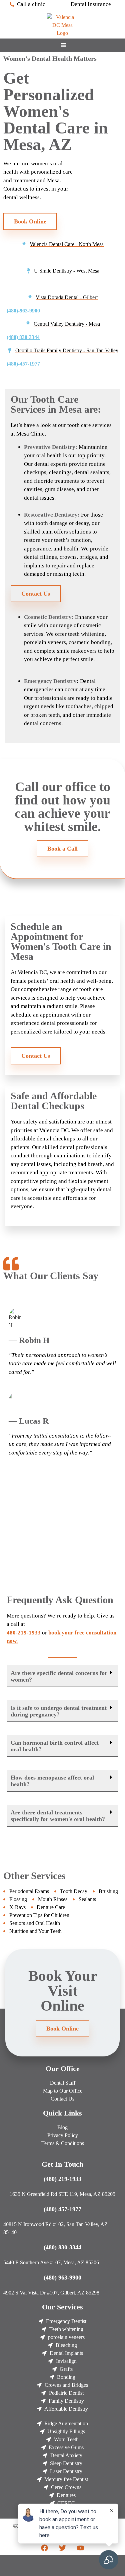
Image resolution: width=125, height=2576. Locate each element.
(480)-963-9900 (23, 311)
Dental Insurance (91, 4)
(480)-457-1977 (23, 364)
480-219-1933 (24, 1633)
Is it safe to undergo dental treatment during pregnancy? (59, 1711)
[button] (62, 1676)
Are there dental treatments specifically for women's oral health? (58, 1816)
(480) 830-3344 (23, 337)
